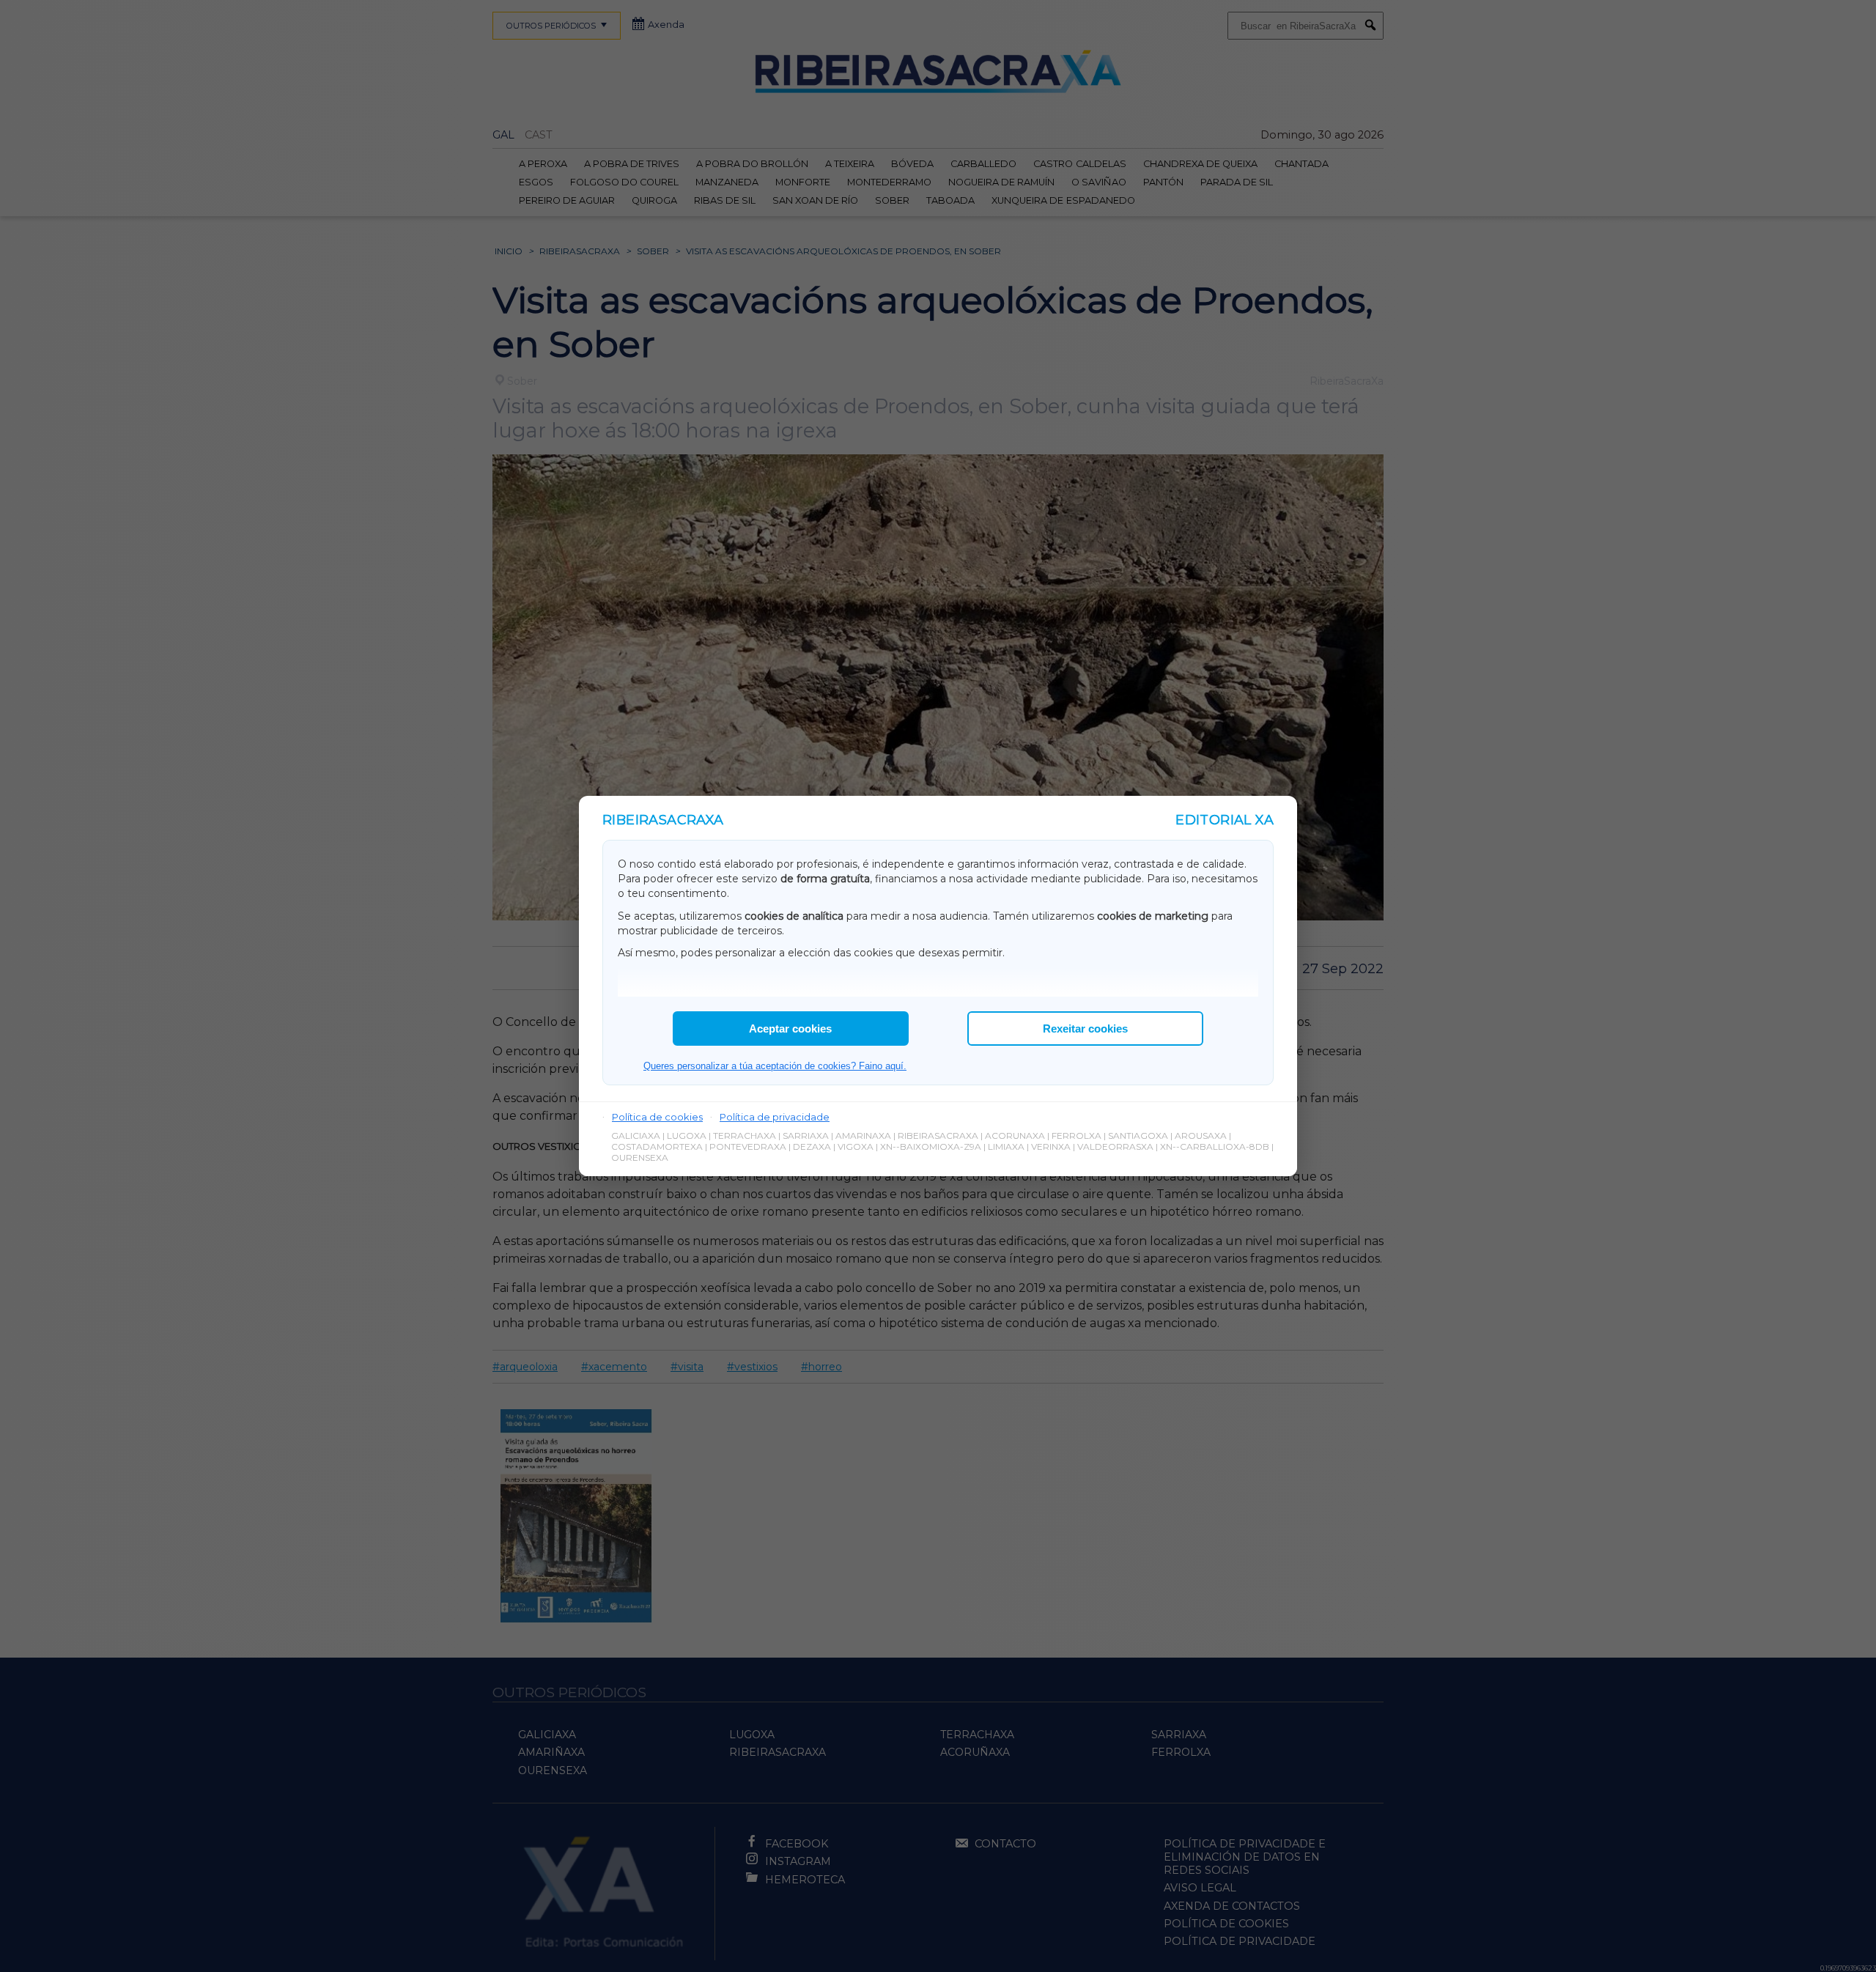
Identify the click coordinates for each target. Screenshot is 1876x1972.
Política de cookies (657, 1117)
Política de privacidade (775, 1117)
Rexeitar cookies (1085, 1029)
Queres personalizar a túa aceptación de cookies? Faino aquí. (775, 1066)
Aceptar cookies (790, 1029)
